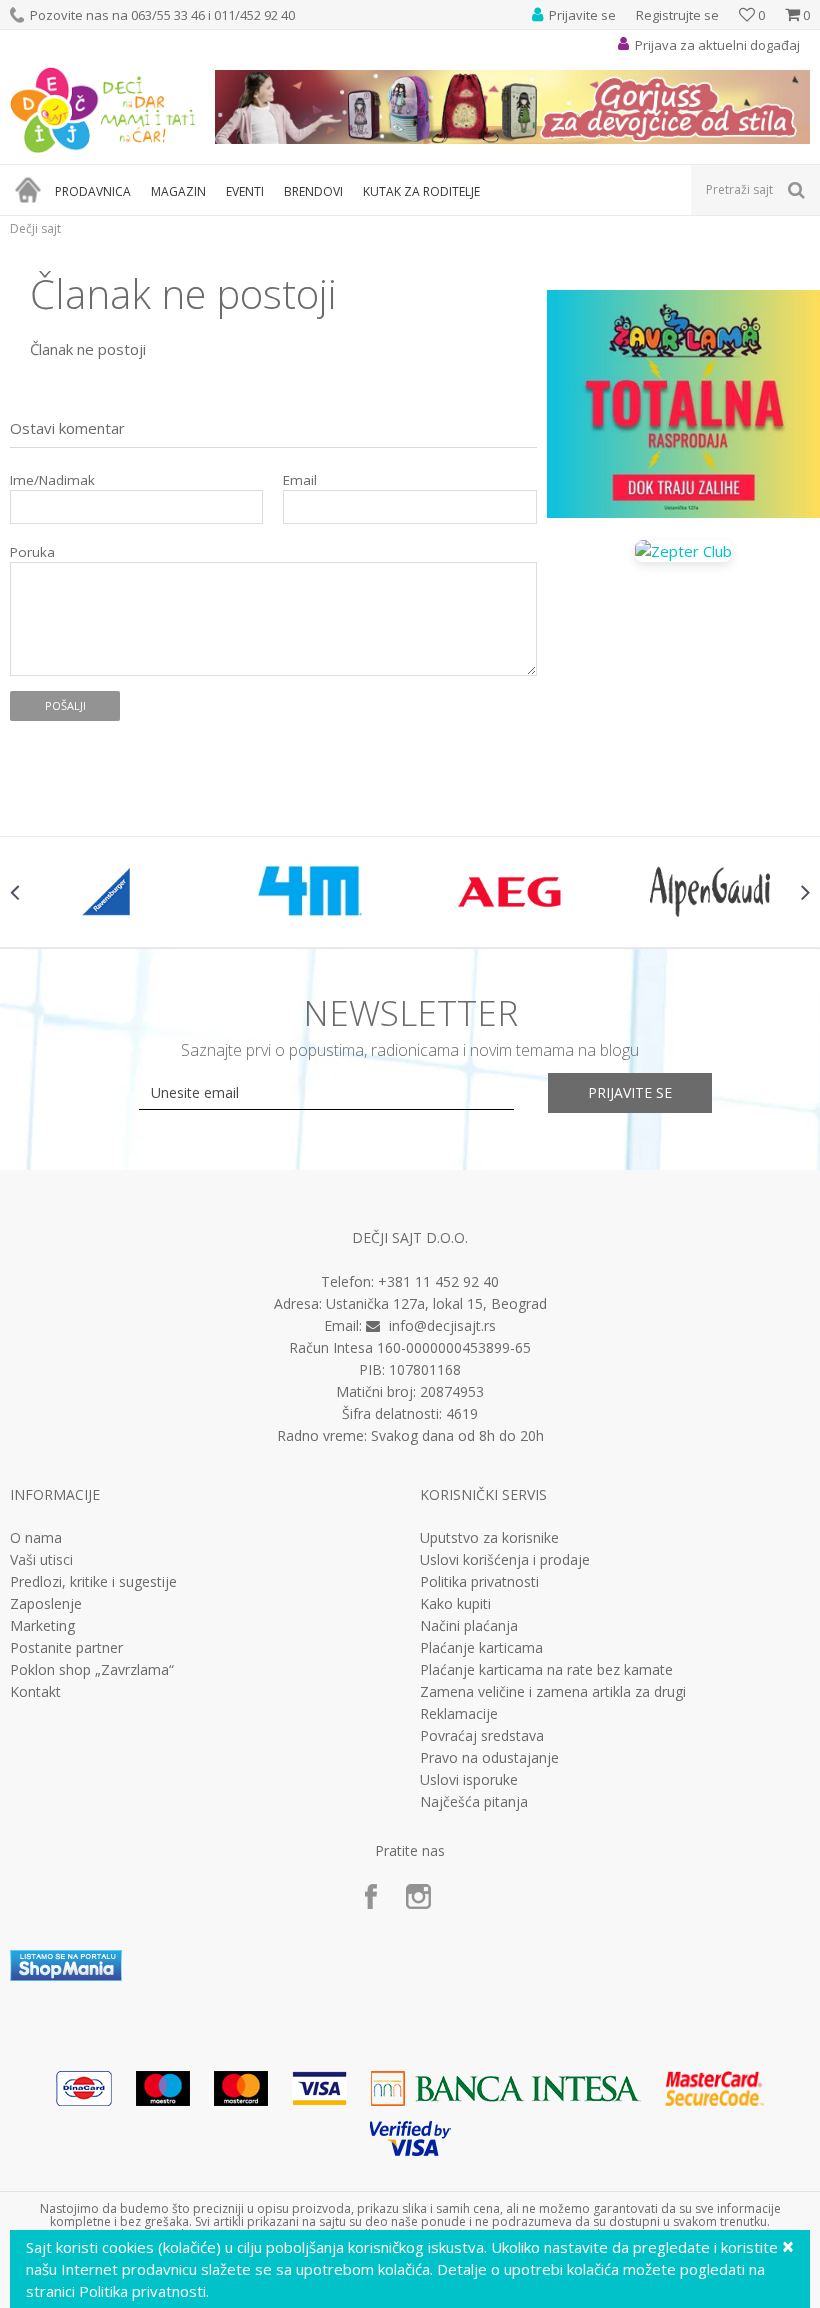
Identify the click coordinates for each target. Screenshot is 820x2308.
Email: (58, 124)
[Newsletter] (599, 99)
